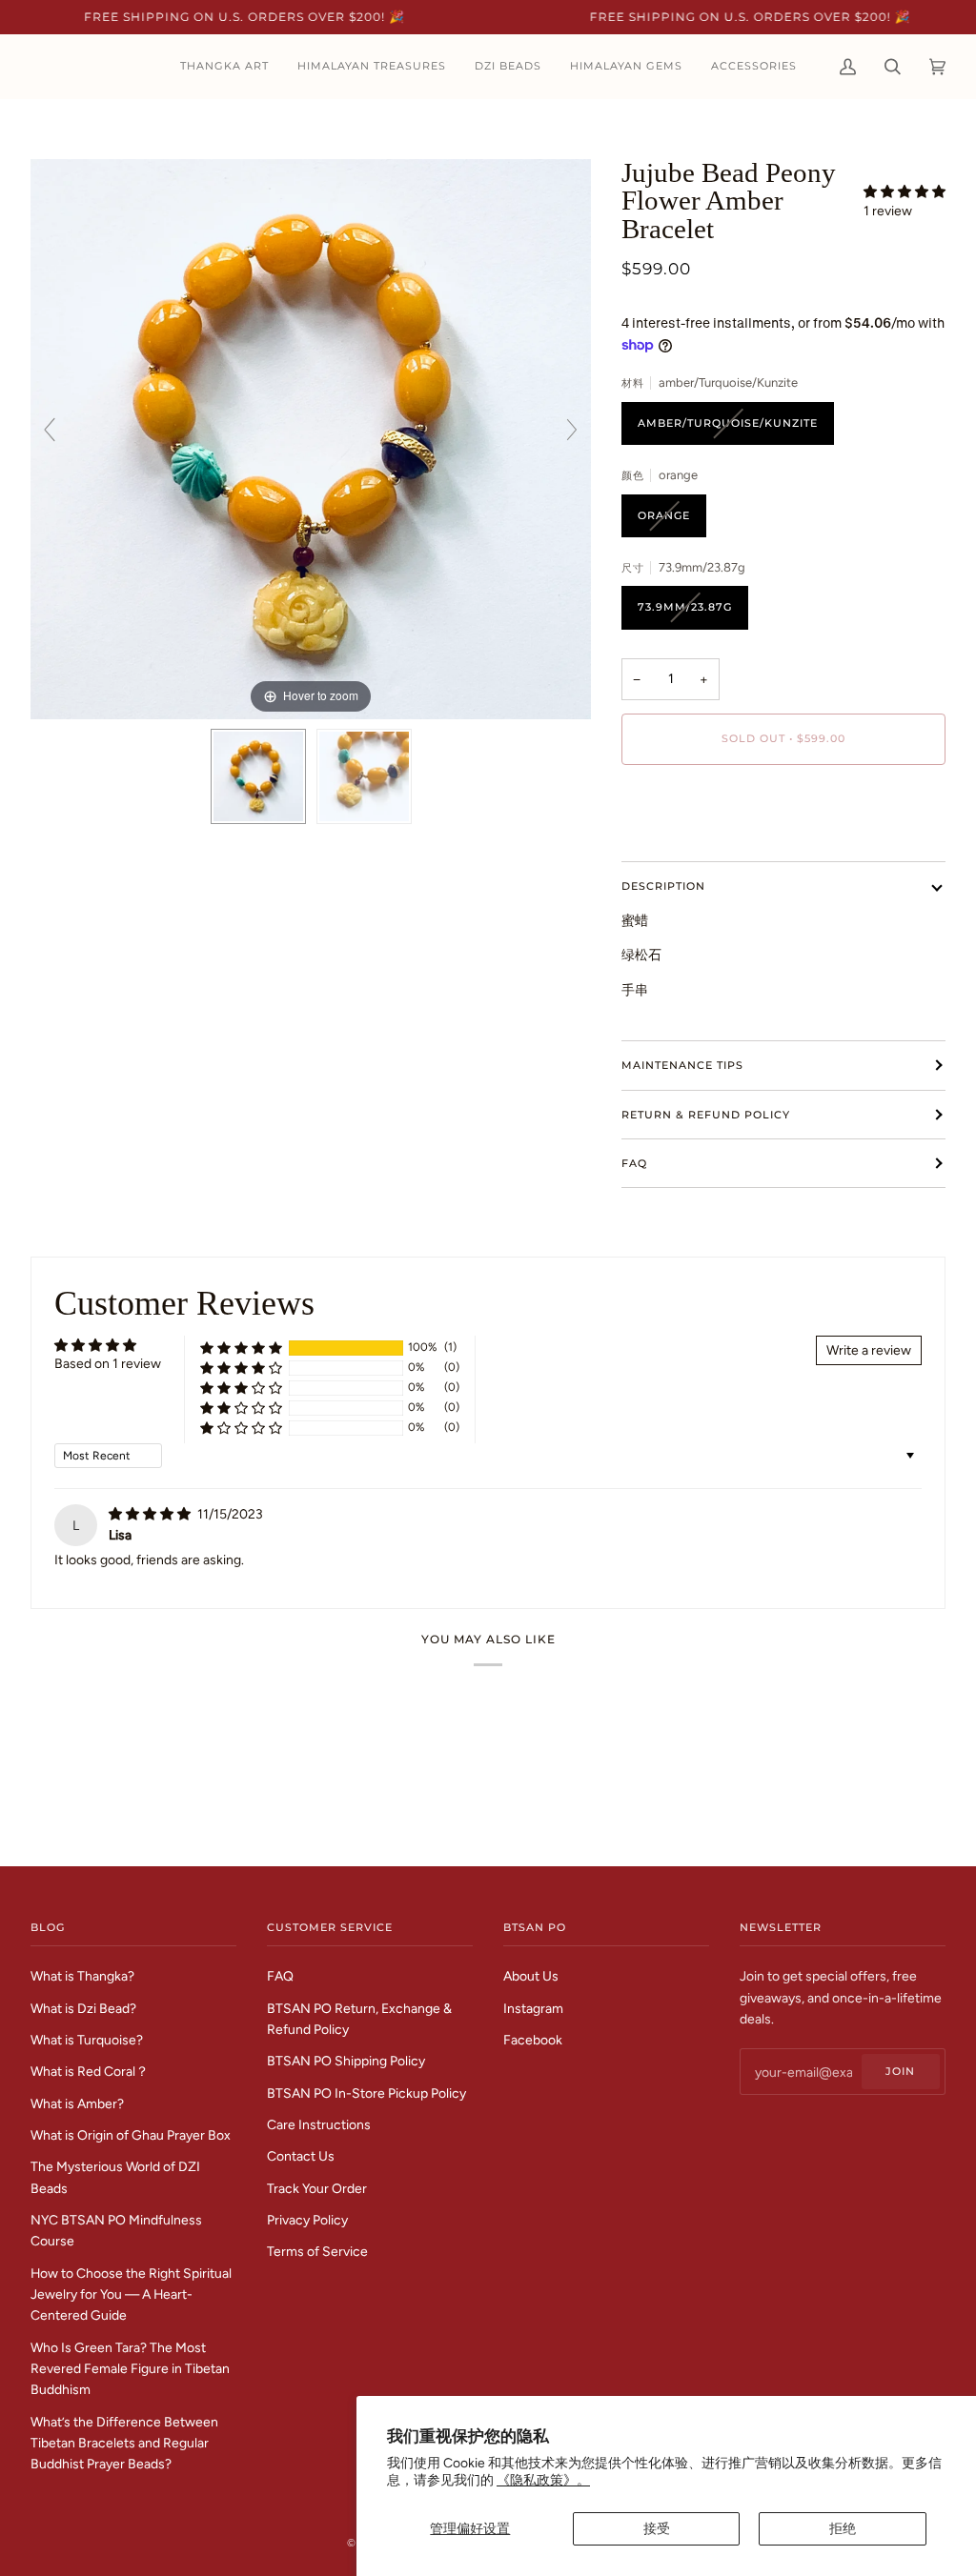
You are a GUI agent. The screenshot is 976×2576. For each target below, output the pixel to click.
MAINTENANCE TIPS (682, 1065)
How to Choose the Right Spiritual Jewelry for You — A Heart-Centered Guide (131, 2294)
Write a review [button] (869, 1350)
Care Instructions (319, 2124)
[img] (151, 1514)
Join (900, 2071)
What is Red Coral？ (90, 2071)
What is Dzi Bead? (83, 2008)
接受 (657, 2528)
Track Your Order (317, 2188)
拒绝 (843, 2528)
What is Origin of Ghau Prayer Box (131, 2135)
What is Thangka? (82, 1976)
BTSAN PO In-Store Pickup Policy (366, 2093)
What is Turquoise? (87, 2040)
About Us (531, 1976)
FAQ (634, 1163)
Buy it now (784, 804)
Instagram (533, 2008)
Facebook (533, 2040)
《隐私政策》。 (543, 2480)
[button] (905, 191)
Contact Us (301, 2156)
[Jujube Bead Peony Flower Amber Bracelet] (258, 776)
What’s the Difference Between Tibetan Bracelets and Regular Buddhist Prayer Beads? (124, 2443)
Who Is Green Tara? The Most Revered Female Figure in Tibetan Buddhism (130, 2369)
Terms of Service (317, 2251)
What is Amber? (77, 2103)
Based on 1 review (108, 1363)
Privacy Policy (307, 2220)
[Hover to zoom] (311, 437)
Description (663, 886)
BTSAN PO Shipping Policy (346, 2061)
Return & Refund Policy (706, 1115)
